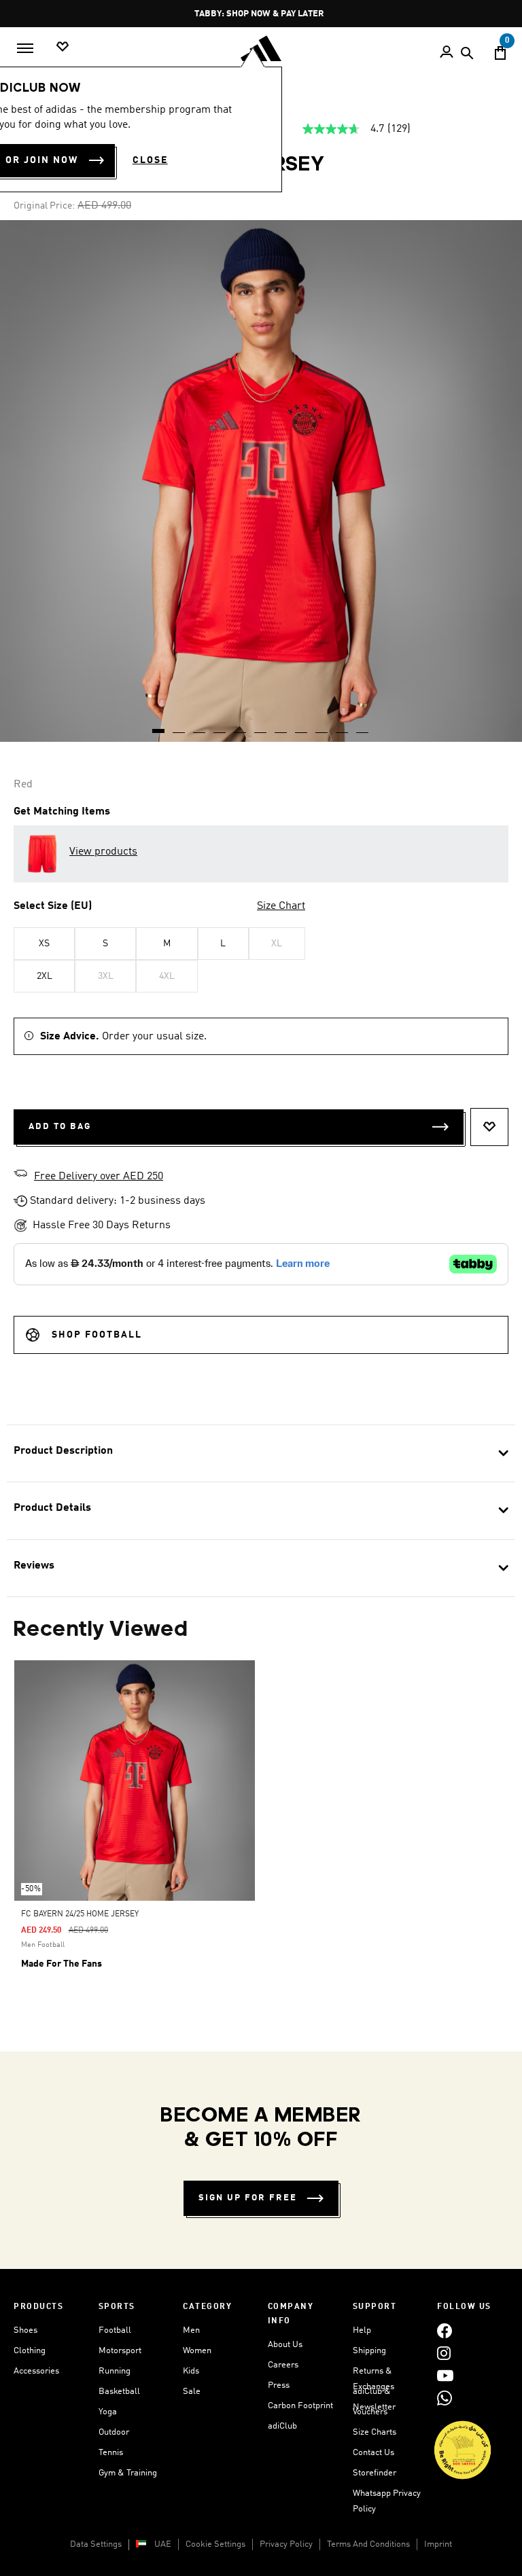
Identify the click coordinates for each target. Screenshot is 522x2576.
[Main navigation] (25, 48)
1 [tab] (159, 726)
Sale (192, 2392)
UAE (163, 2544)
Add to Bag (60, 1127)
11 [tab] (363, 726)
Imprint (438, 2544)
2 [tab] (179, 726)
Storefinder (375, 2473)
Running (115, 2371)
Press (279, 2385)
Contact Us (373, 2453)
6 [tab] (261, 726)
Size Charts (375, 2432)
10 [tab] (343, 726)
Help (362, 2330)
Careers (283, 2365)
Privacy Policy (286, 2544)
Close (150, 160)
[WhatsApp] (445, 2398)
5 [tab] (241, 726)
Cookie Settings (215, 2544)
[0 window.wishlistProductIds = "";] (63, 47)
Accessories (36, 2371)
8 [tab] (302, 726)
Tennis (111, 2453)
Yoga (108, 2412)
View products (103, 852)
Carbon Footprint (300, 2406)
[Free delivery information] (20, 1175)
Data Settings (96, 2544)
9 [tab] (322, 726)
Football (115, 2330)
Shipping (369, 2351)
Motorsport (120, 2351)
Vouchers (370, 2412)
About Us (285, 2345)
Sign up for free (248, 2198)
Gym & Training (128, 2473)
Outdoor (114, 2432)
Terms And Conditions (368, 2544)
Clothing (30, 2351)
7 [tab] (281, 726)
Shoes (25, 2330)
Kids (191, 2371)
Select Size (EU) (53, 906)
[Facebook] (445, 2330)
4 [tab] (220, 726)
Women (197, 2351)
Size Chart (281, 906)
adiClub (282, 2426)
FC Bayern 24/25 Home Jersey (80, 1914)
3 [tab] (200, 726)
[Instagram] (444, 2353)
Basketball (119, 2392)
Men (191, 2330)
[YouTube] (445, 2375)
